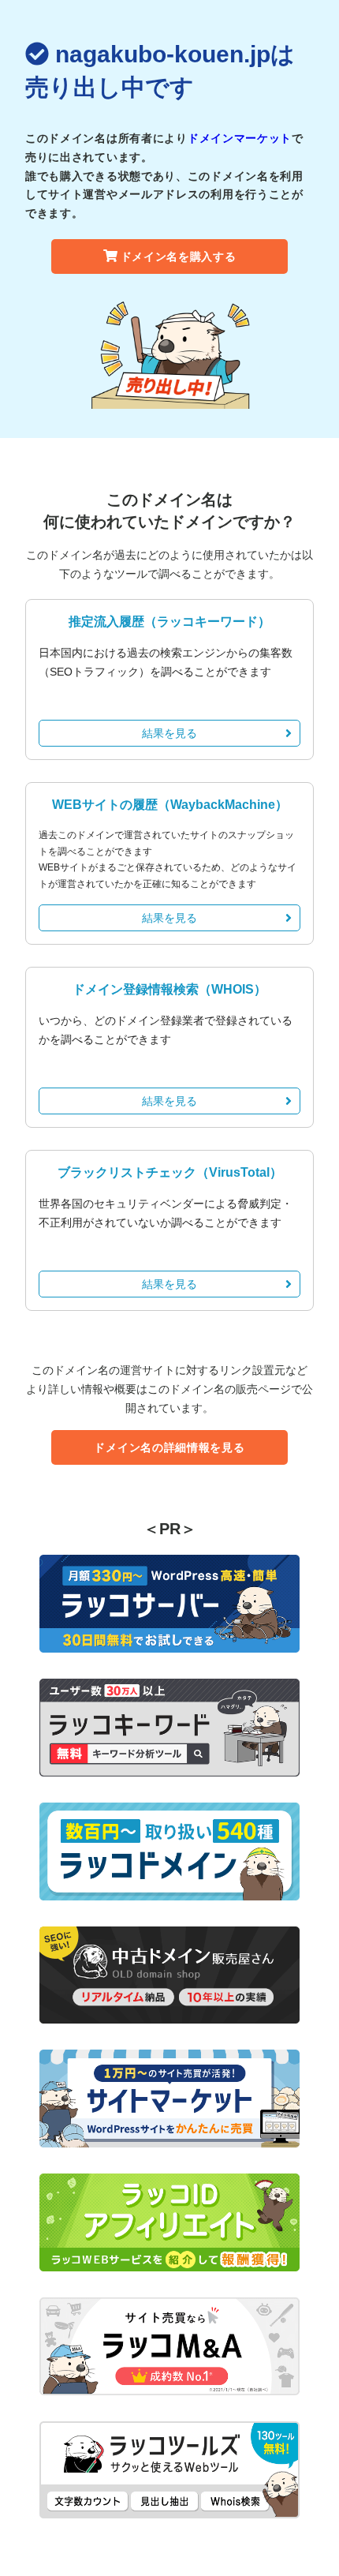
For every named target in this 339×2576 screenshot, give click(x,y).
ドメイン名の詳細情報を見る (169, 1447)
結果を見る (169, 733)
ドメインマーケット (240, 138)
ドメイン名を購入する (179, 256)
